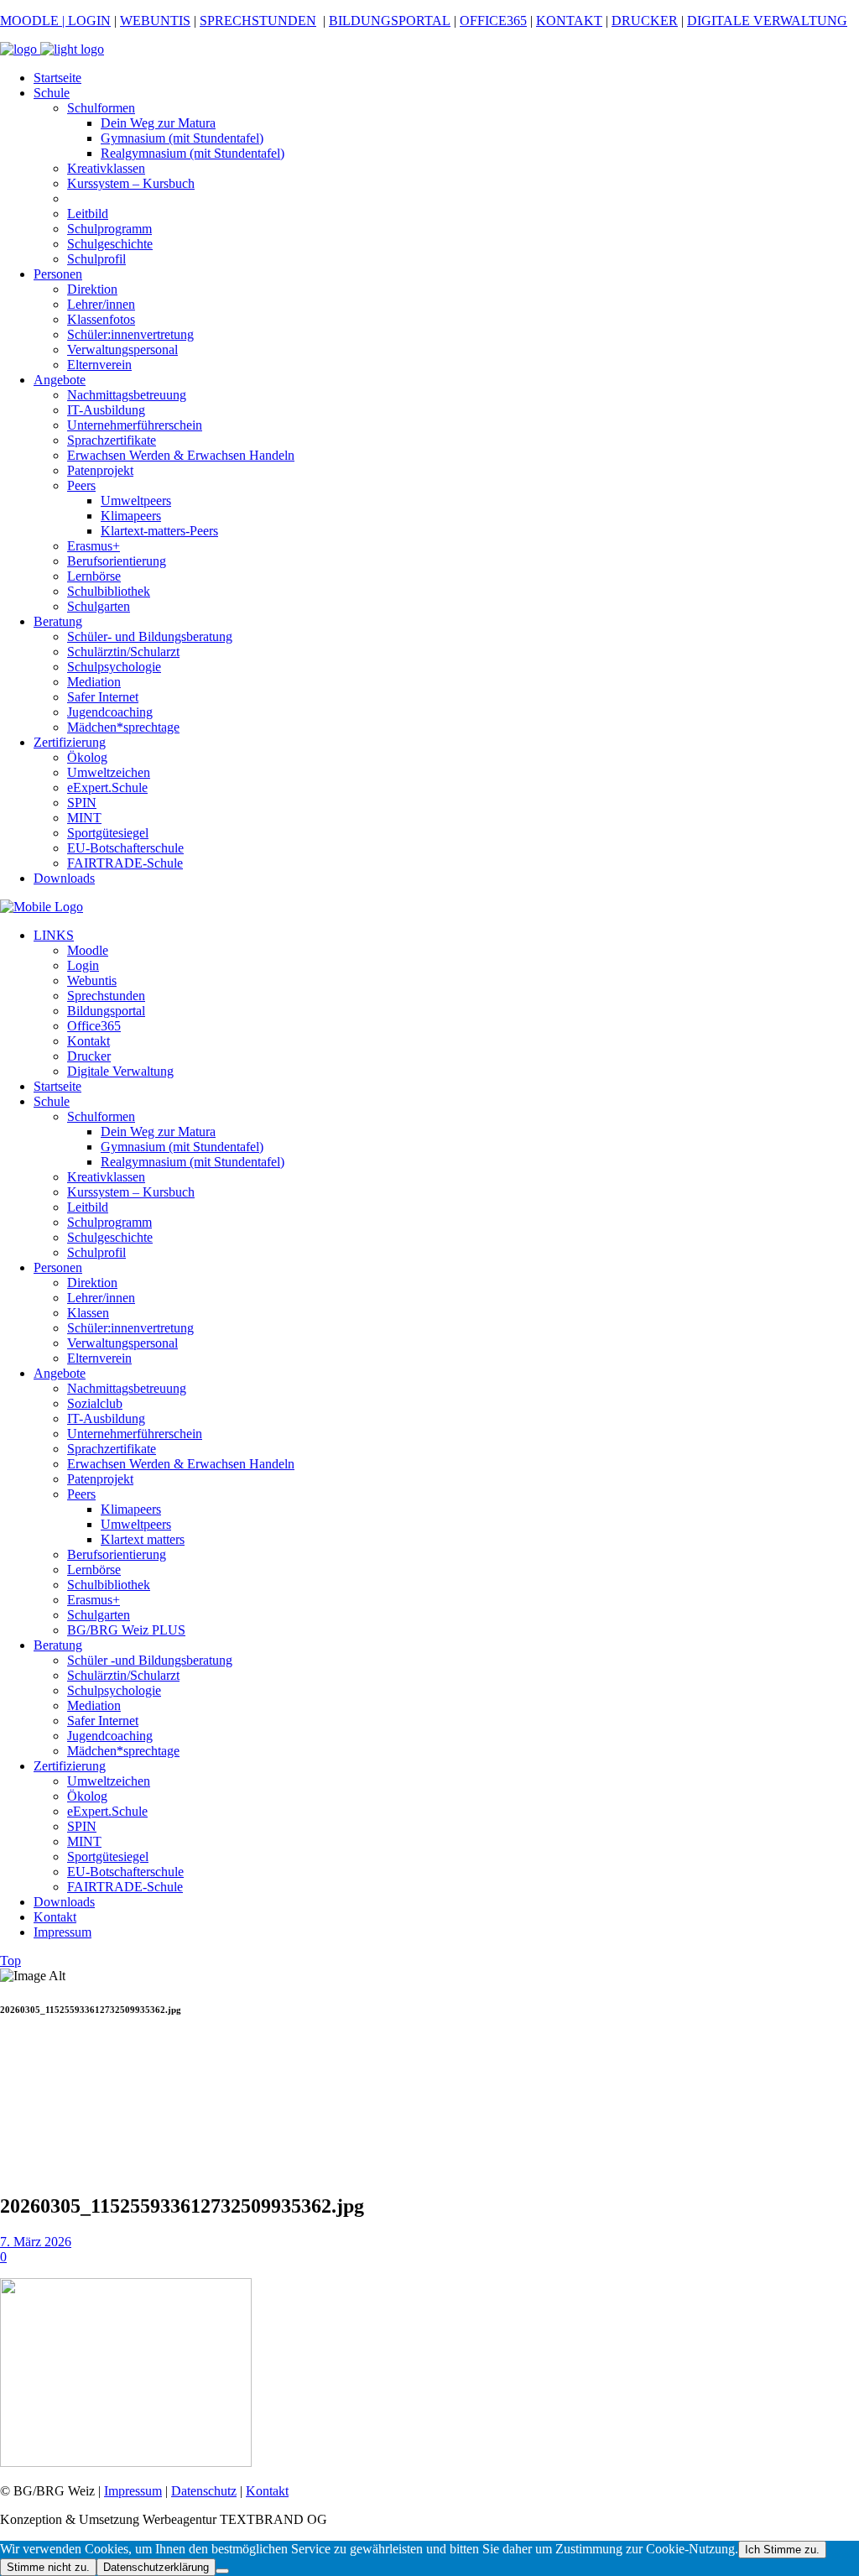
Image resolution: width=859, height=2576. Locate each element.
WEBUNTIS (155, 21)
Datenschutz (204, 2491)
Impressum (133, 2491)
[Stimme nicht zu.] (222, 2571)
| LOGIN (85, 21)
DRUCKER (645, 21)
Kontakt (267, 2491)
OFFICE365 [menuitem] (493, 21)
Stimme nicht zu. (48, 2567)
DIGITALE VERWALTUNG (767, 21)
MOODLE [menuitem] (29, 21)
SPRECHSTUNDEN (258, 21)
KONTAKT (569, 21)
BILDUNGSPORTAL (390, 21)
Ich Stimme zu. (782, 2550)
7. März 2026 (36, 2242)
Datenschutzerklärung (156, 2567)
